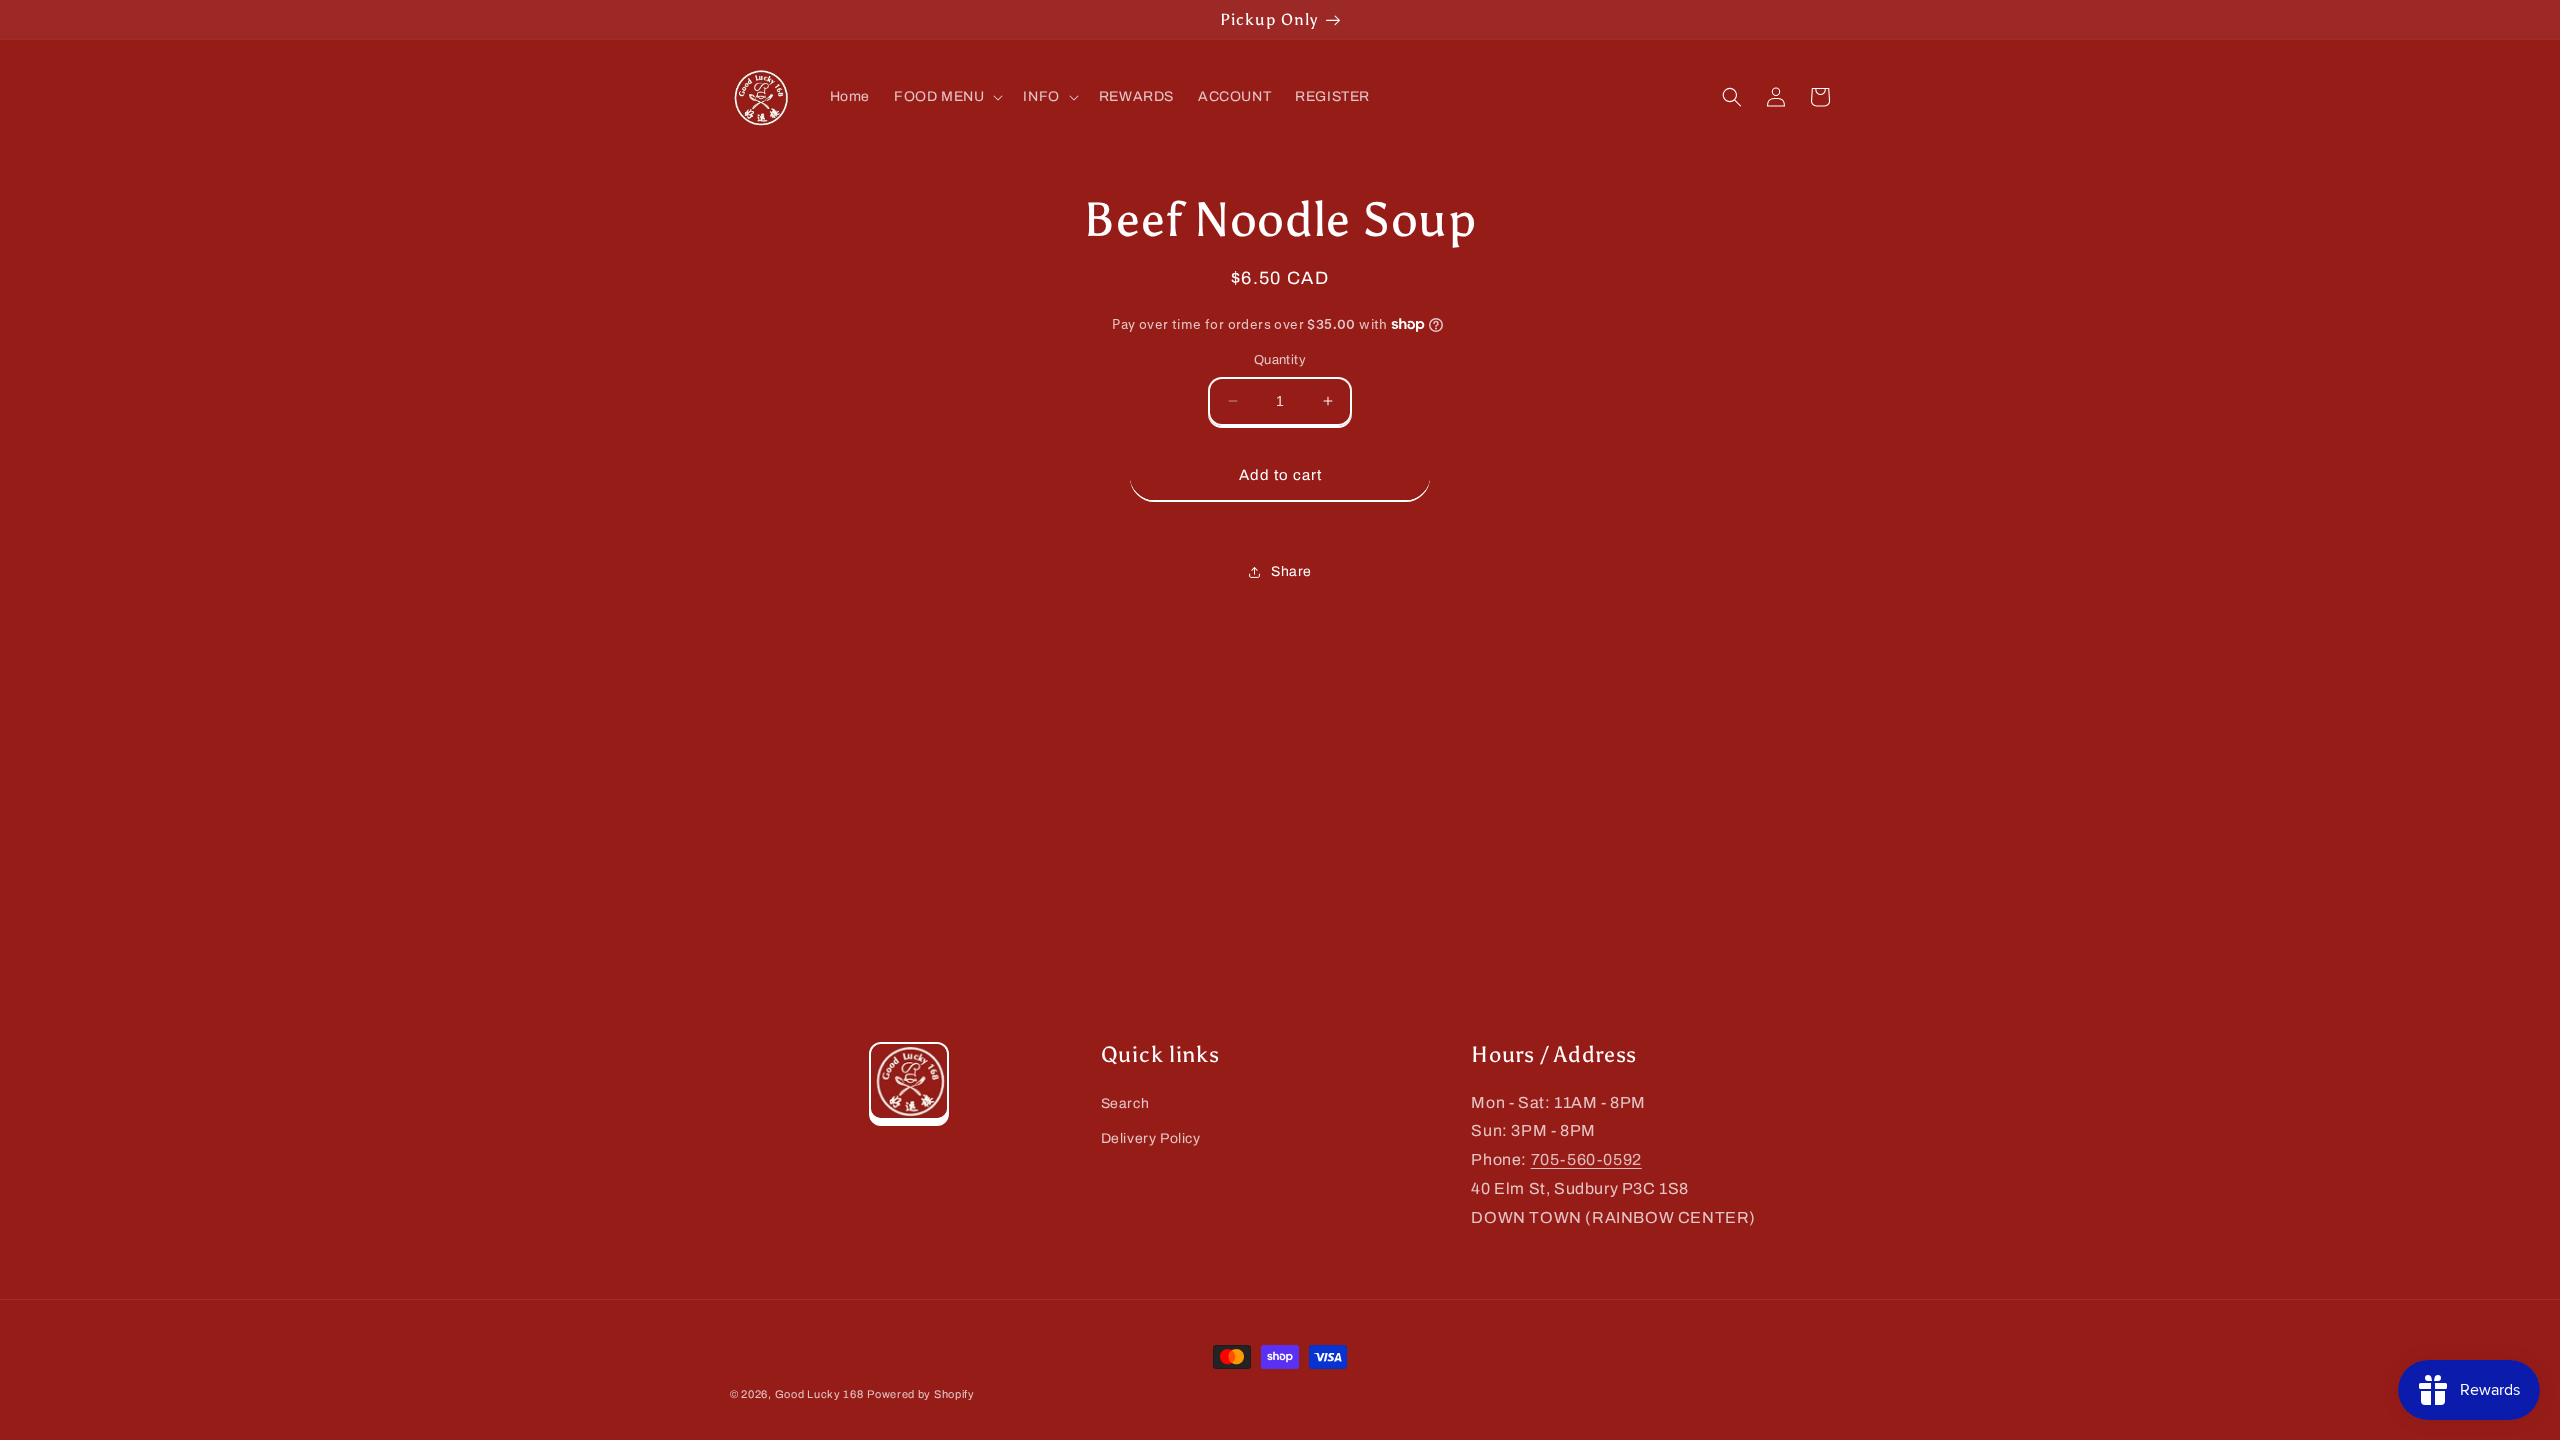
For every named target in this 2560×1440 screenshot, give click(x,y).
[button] (946, 97)
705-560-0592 (1586, 1159)
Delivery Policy (1151, 1138)
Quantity (1280, 360)
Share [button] (1291, 571)
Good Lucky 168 (819, 1394)
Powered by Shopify (921, 1394)
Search (1125, 1103)
